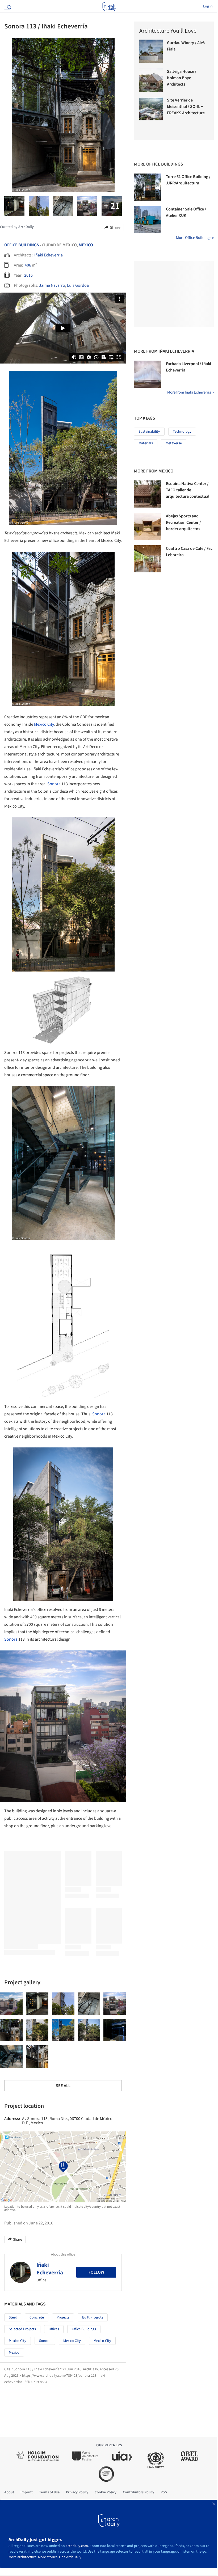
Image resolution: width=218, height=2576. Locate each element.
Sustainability (149, 432)
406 (28, 265)
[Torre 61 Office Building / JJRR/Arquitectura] (148, 187)
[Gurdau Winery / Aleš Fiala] (151, 51)
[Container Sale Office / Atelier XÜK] (148, 219)
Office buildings (84, 2329)
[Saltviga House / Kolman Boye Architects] (151, 80)
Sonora (54, 784)
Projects (63, 2317)
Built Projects (93, 2317)
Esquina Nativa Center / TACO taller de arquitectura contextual (188, 490)
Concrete (37, 2317)
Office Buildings (22, 245)
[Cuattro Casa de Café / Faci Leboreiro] (148, 559)
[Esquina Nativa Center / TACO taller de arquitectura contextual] (148, 494)
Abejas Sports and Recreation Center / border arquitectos (183, 522)
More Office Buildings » (195, 238)
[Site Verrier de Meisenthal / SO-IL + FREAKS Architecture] (151, 109)
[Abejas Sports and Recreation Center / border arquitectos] (148, 526)
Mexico (86, 245)
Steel (13, 2317)
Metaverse (174, 443)
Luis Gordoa (78, 285)
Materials (146, 443)
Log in (208, 6)
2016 (28, 275)
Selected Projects (22, 2329)
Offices (54, 2329)
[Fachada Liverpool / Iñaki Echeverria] (148, 374)
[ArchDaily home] (109, 6)
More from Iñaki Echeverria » (190, 392)
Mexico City (44, 724)
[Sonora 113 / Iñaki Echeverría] (11, 2004)
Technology (182, 432)
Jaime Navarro (52, 285)
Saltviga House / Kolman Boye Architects (182, 78)
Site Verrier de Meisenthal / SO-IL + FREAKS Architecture (186, 107)
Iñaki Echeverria (49, 255)
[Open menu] (7, 6)
